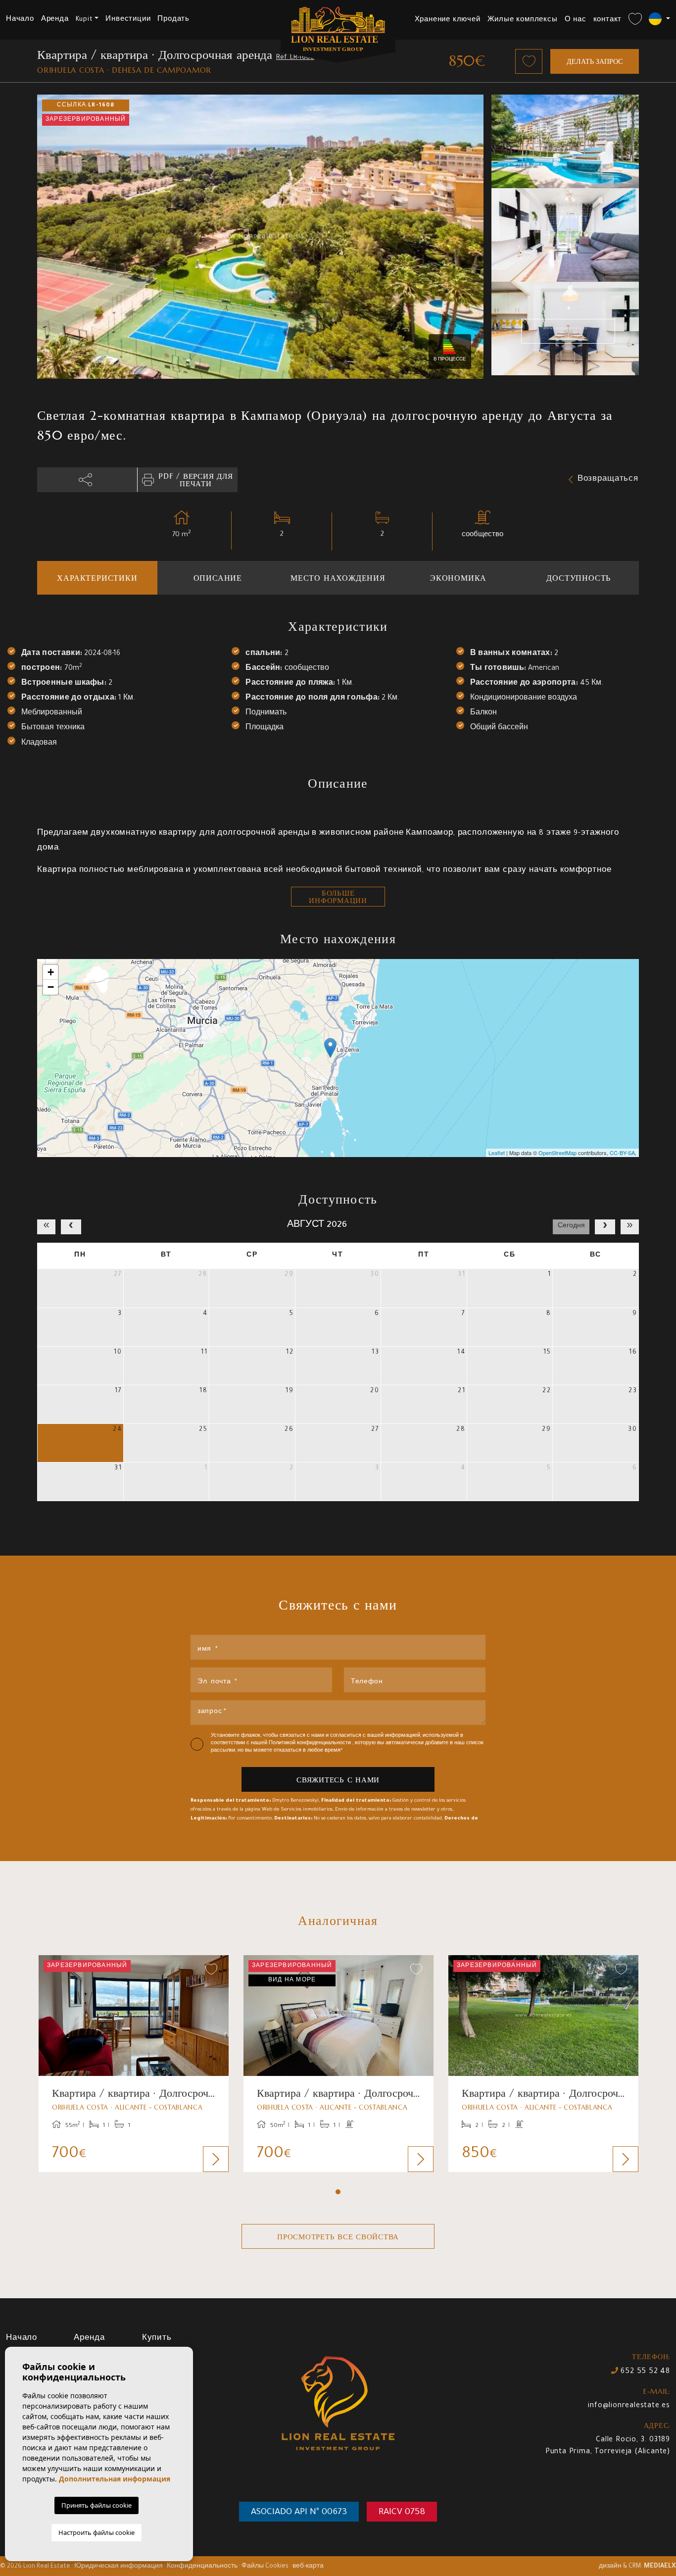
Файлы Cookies (265, 2567)
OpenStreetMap (557, 1153)
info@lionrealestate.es (629, 2406)
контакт (608, 20)
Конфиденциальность (202, 2567)
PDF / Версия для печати (195, 480)
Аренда (55, 20)
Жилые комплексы (523, 20)
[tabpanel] (134, 2064)
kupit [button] (84, 20)
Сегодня (571, 1226)
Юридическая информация (119, 2567)
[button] (87, 480)
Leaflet (497, 1153)
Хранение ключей (448, 20)
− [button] (51, 987)
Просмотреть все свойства (338, 2237)
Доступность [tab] (579, 578)
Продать (173, 20)
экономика (458, 578)
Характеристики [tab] (97, 578)
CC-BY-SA (622, 1153)
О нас (576, 20)
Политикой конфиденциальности (311, 1743)
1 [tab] (338, 2192)
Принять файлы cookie (97, 2505)
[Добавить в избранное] (529, 61)
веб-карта (308, 2567)
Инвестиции (128, 20)
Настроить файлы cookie (97, 2532)
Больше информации (338, 897)
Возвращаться (608, 480)
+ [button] (51, 972)
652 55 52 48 (644, 2372)
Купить (157, 2339)
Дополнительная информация (115, 2479)
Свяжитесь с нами (338, 1780)
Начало (20, 20)
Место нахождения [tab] (338, 578)
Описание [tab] (218, 578)
